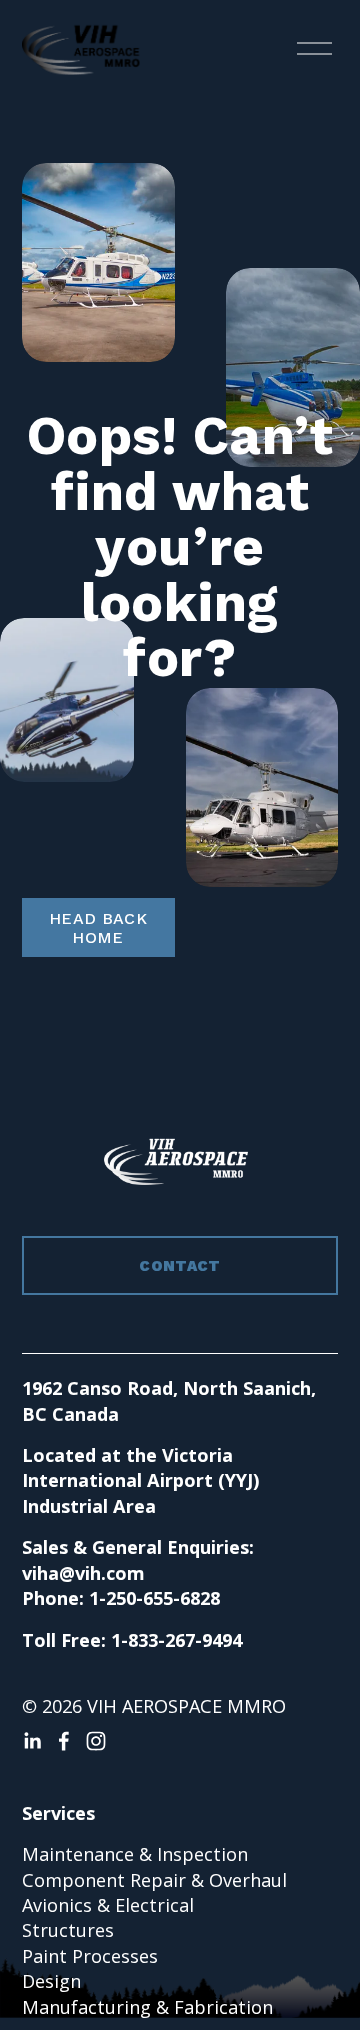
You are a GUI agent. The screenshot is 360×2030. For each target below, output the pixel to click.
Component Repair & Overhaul (154, 1880)
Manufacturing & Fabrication (147, 2007)
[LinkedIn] (32, 1741)
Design (51, 1981)
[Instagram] (96, 1741)
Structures (68, 1930)
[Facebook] (64, 1741)
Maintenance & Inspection (135, 1854)
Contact (179, 1266)
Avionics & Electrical (108, 1905)
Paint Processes (90, 1956)
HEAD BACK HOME (98, 928)
